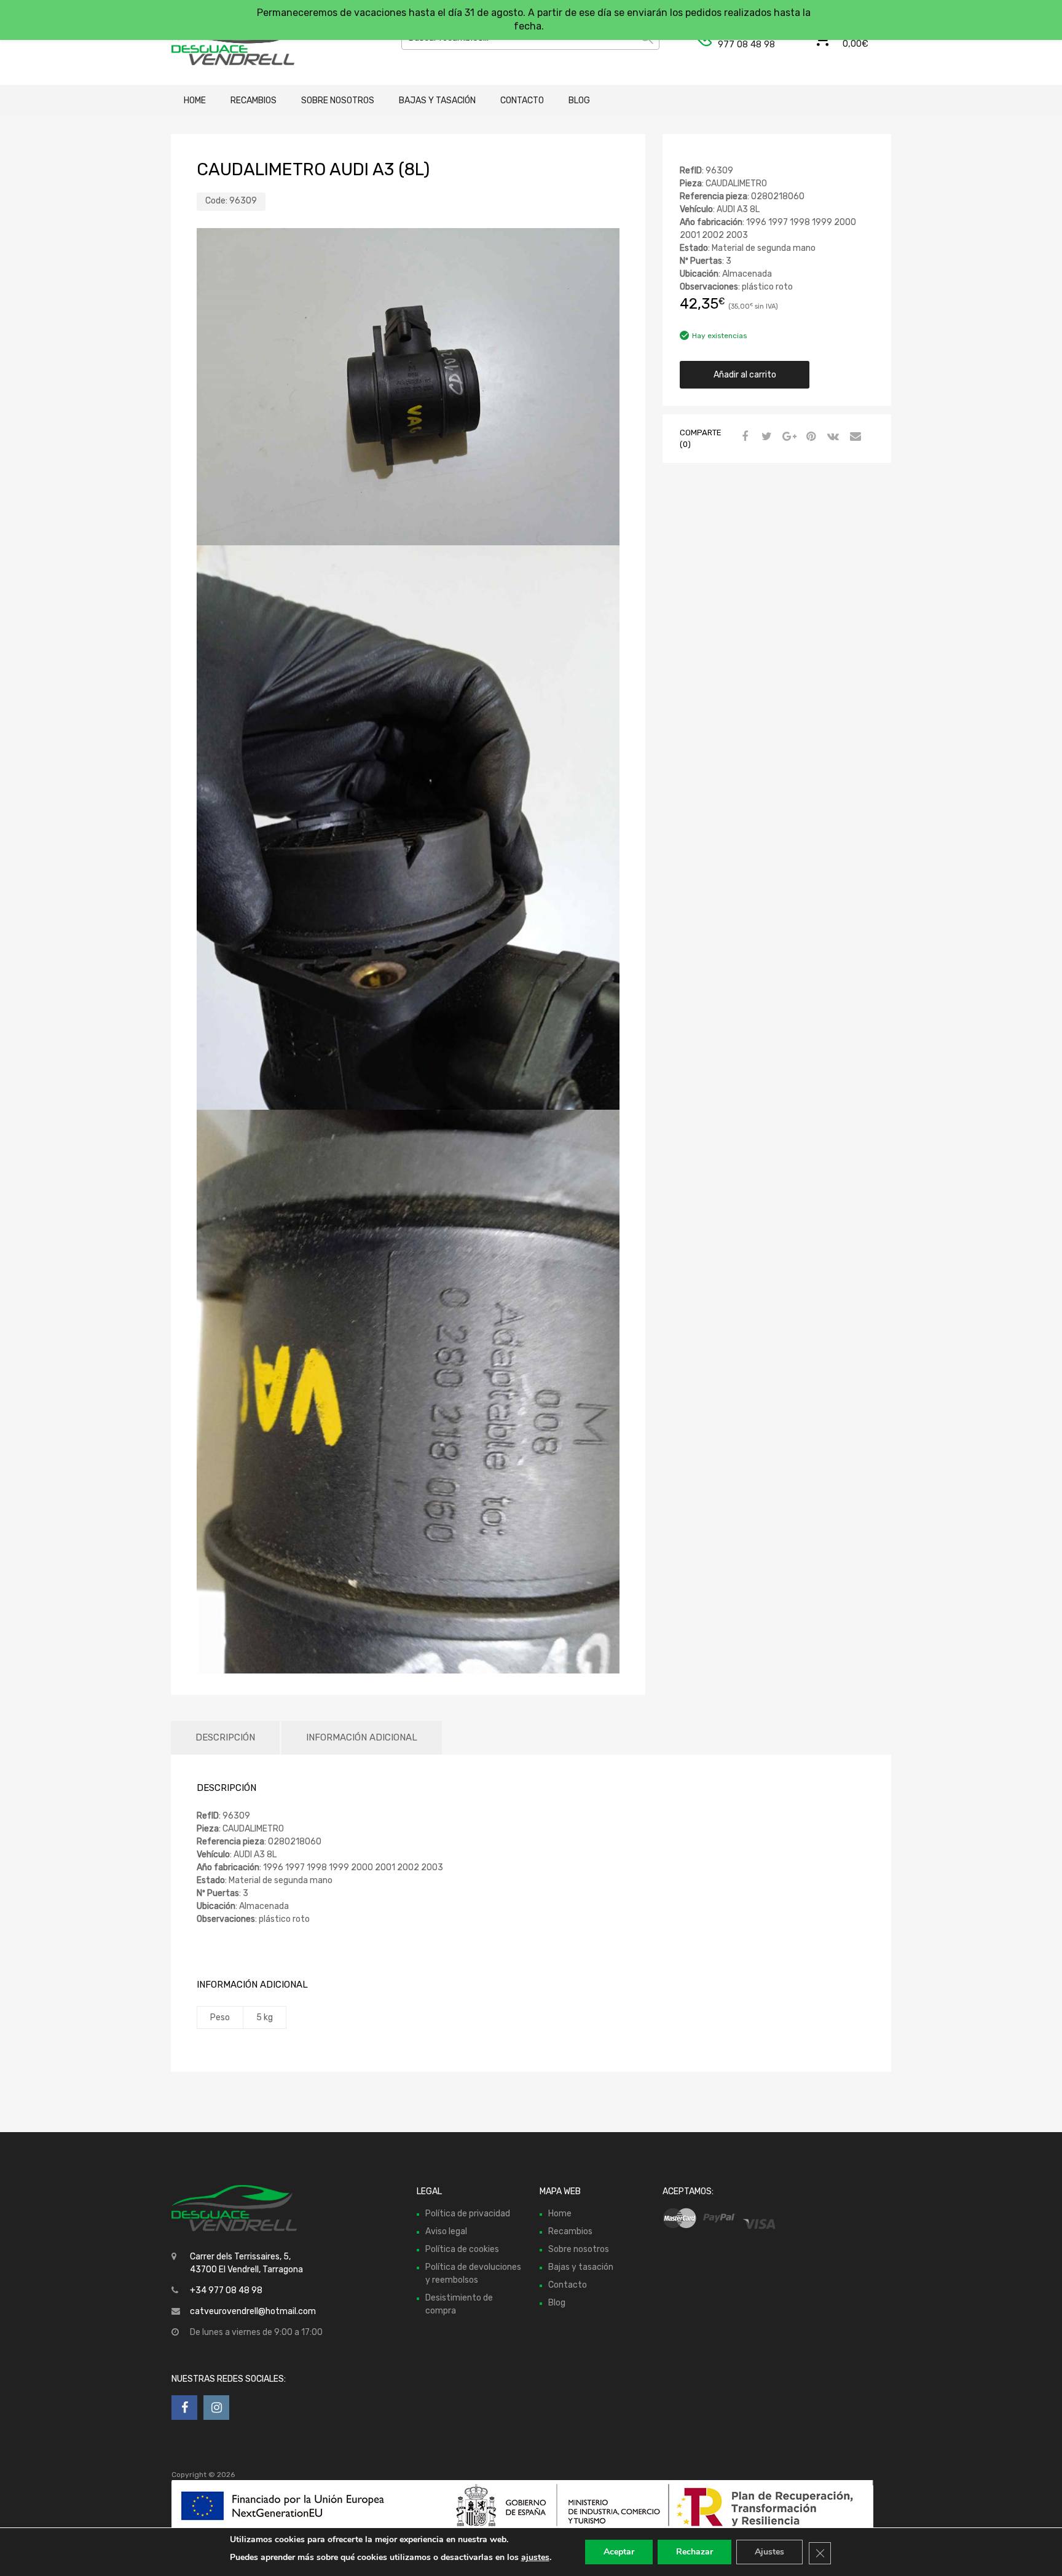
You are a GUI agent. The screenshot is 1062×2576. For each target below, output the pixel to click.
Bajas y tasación (437, 101)
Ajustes (769, 2552)
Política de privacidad (468, 2214)
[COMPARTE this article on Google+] (787, 437)
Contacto (522, 101)
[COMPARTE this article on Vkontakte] (832, 437)
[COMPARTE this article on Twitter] (765, 437)
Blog (579, 101)
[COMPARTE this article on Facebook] (743, 437)
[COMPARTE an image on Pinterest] (809, 437)
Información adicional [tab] (362, 1737)
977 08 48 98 (746, 44)
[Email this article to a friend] (854, 437)
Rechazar (694, 2552)
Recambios (254, 101)
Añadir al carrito (745, 375)
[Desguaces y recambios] (224, 42)
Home (195, 101)
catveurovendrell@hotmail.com (253, 2311)
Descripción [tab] (225, 1737)
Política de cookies (462, 2249)
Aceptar (619, 2552)
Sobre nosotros (338, 101)
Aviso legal (446, 2231)
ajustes (535, 2557)
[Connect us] (184, 2408)
